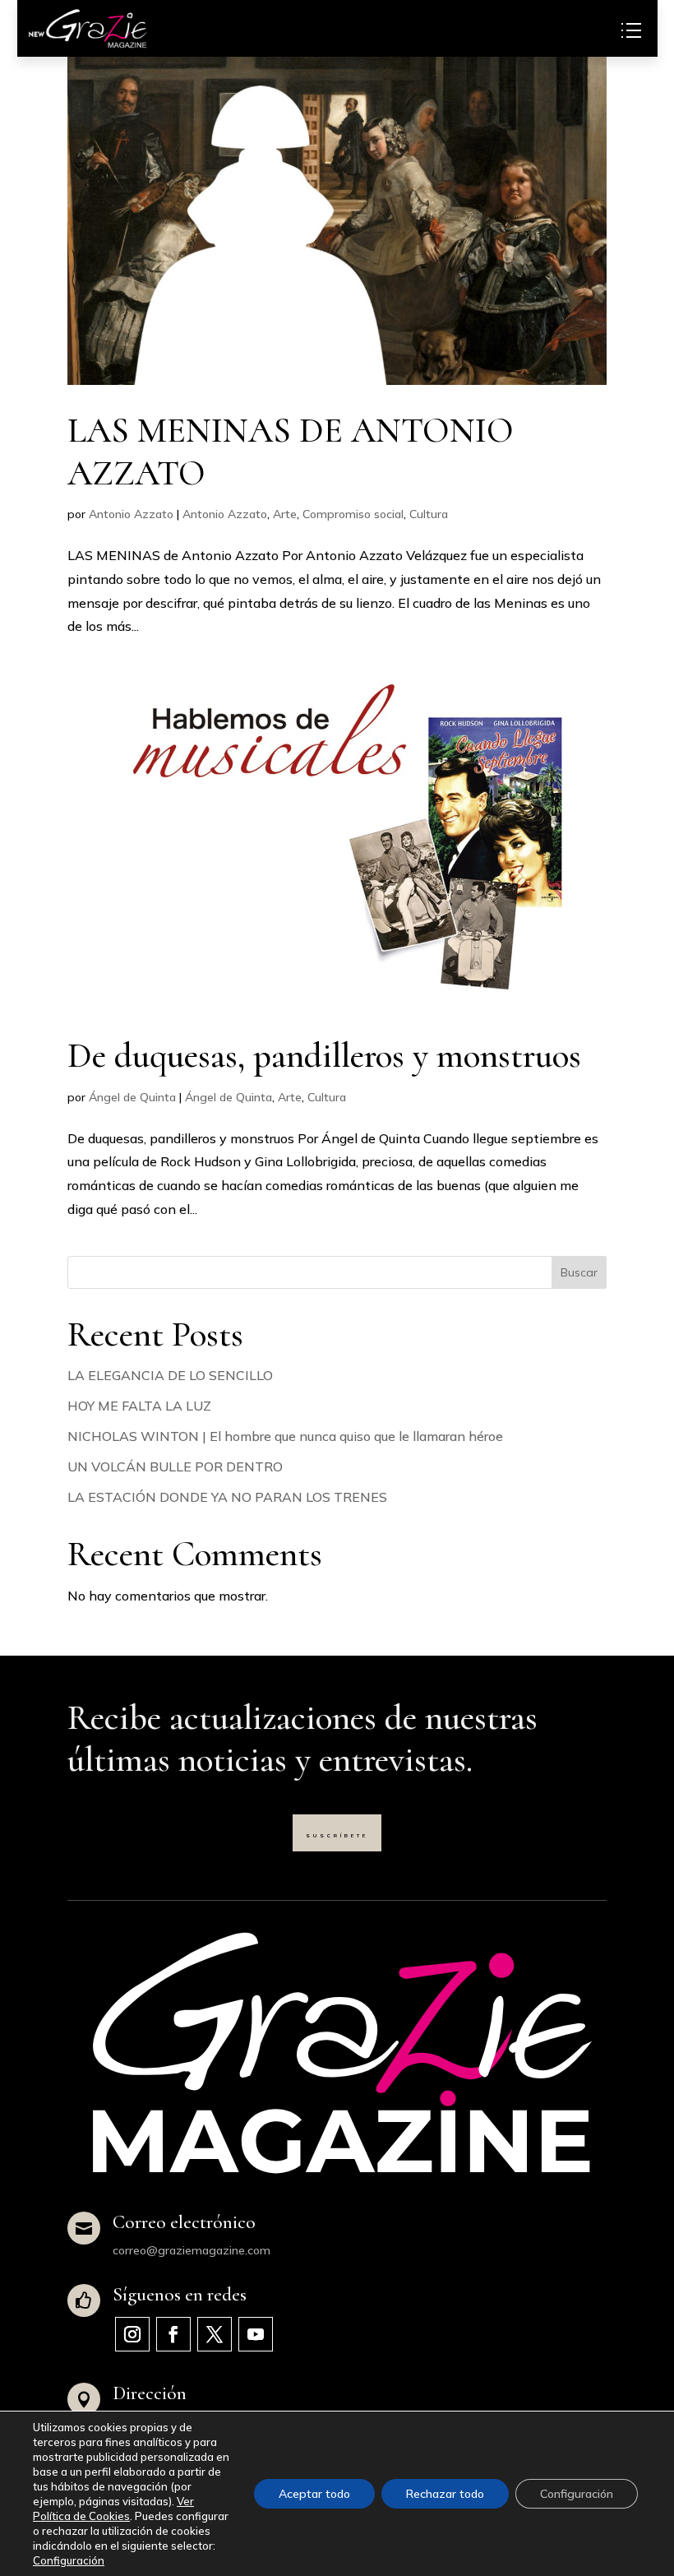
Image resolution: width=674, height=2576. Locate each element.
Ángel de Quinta (132, 1097)
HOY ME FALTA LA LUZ (139, 1406)
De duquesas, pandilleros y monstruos (324, 1055)
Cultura (429, 514)
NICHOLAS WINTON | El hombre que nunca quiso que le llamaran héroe (285, 1436)
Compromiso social (353, 514)
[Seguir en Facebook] (173, 2334)
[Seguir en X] (215, 2334)
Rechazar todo (445, 2494)
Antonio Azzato (131, 514)
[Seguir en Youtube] (256, 2334)
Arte (285, 514)
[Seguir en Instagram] (132, 2334)
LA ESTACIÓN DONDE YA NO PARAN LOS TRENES (227, 1497)
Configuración (69, 2560)
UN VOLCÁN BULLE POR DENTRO (175, 1466)
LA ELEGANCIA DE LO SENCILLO (170, 1375)
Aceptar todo (314, 2494)
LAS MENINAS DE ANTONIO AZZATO (291, 452)
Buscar (579, 1272)
